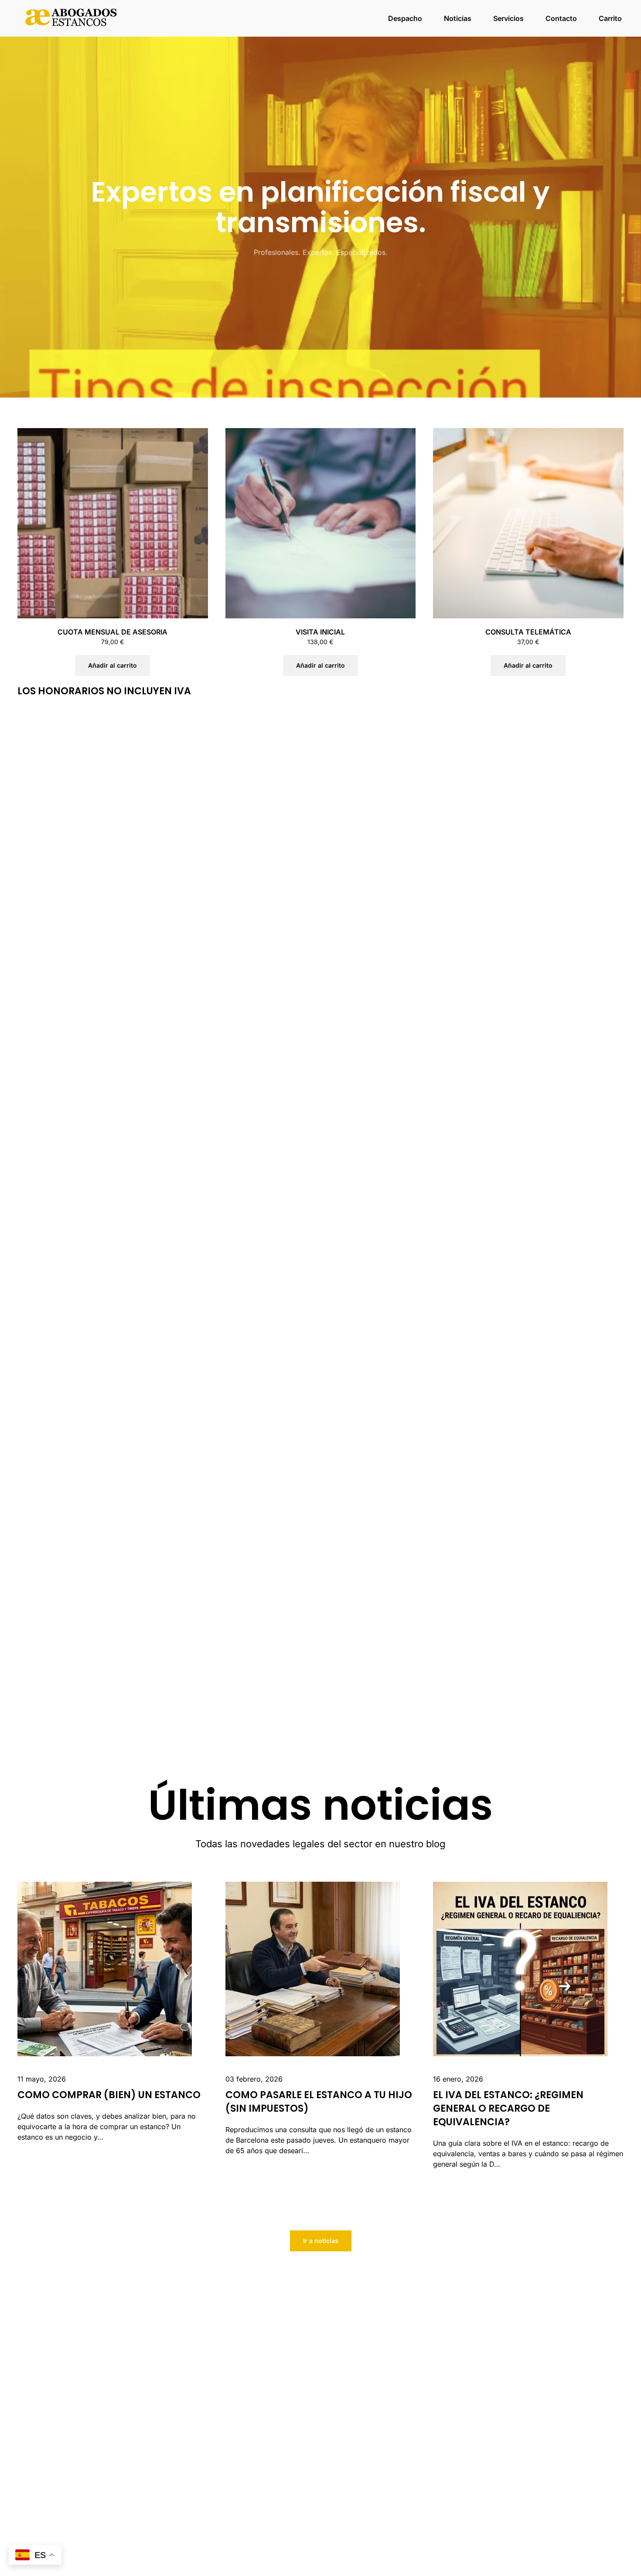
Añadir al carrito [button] (113, 665)
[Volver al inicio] (72, 18)
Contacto (561, 18)
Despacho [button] (405, 18)
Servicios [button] (508, 18)
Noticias (458, 18)
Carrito (610, 18)
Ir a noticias (321, 2241)
